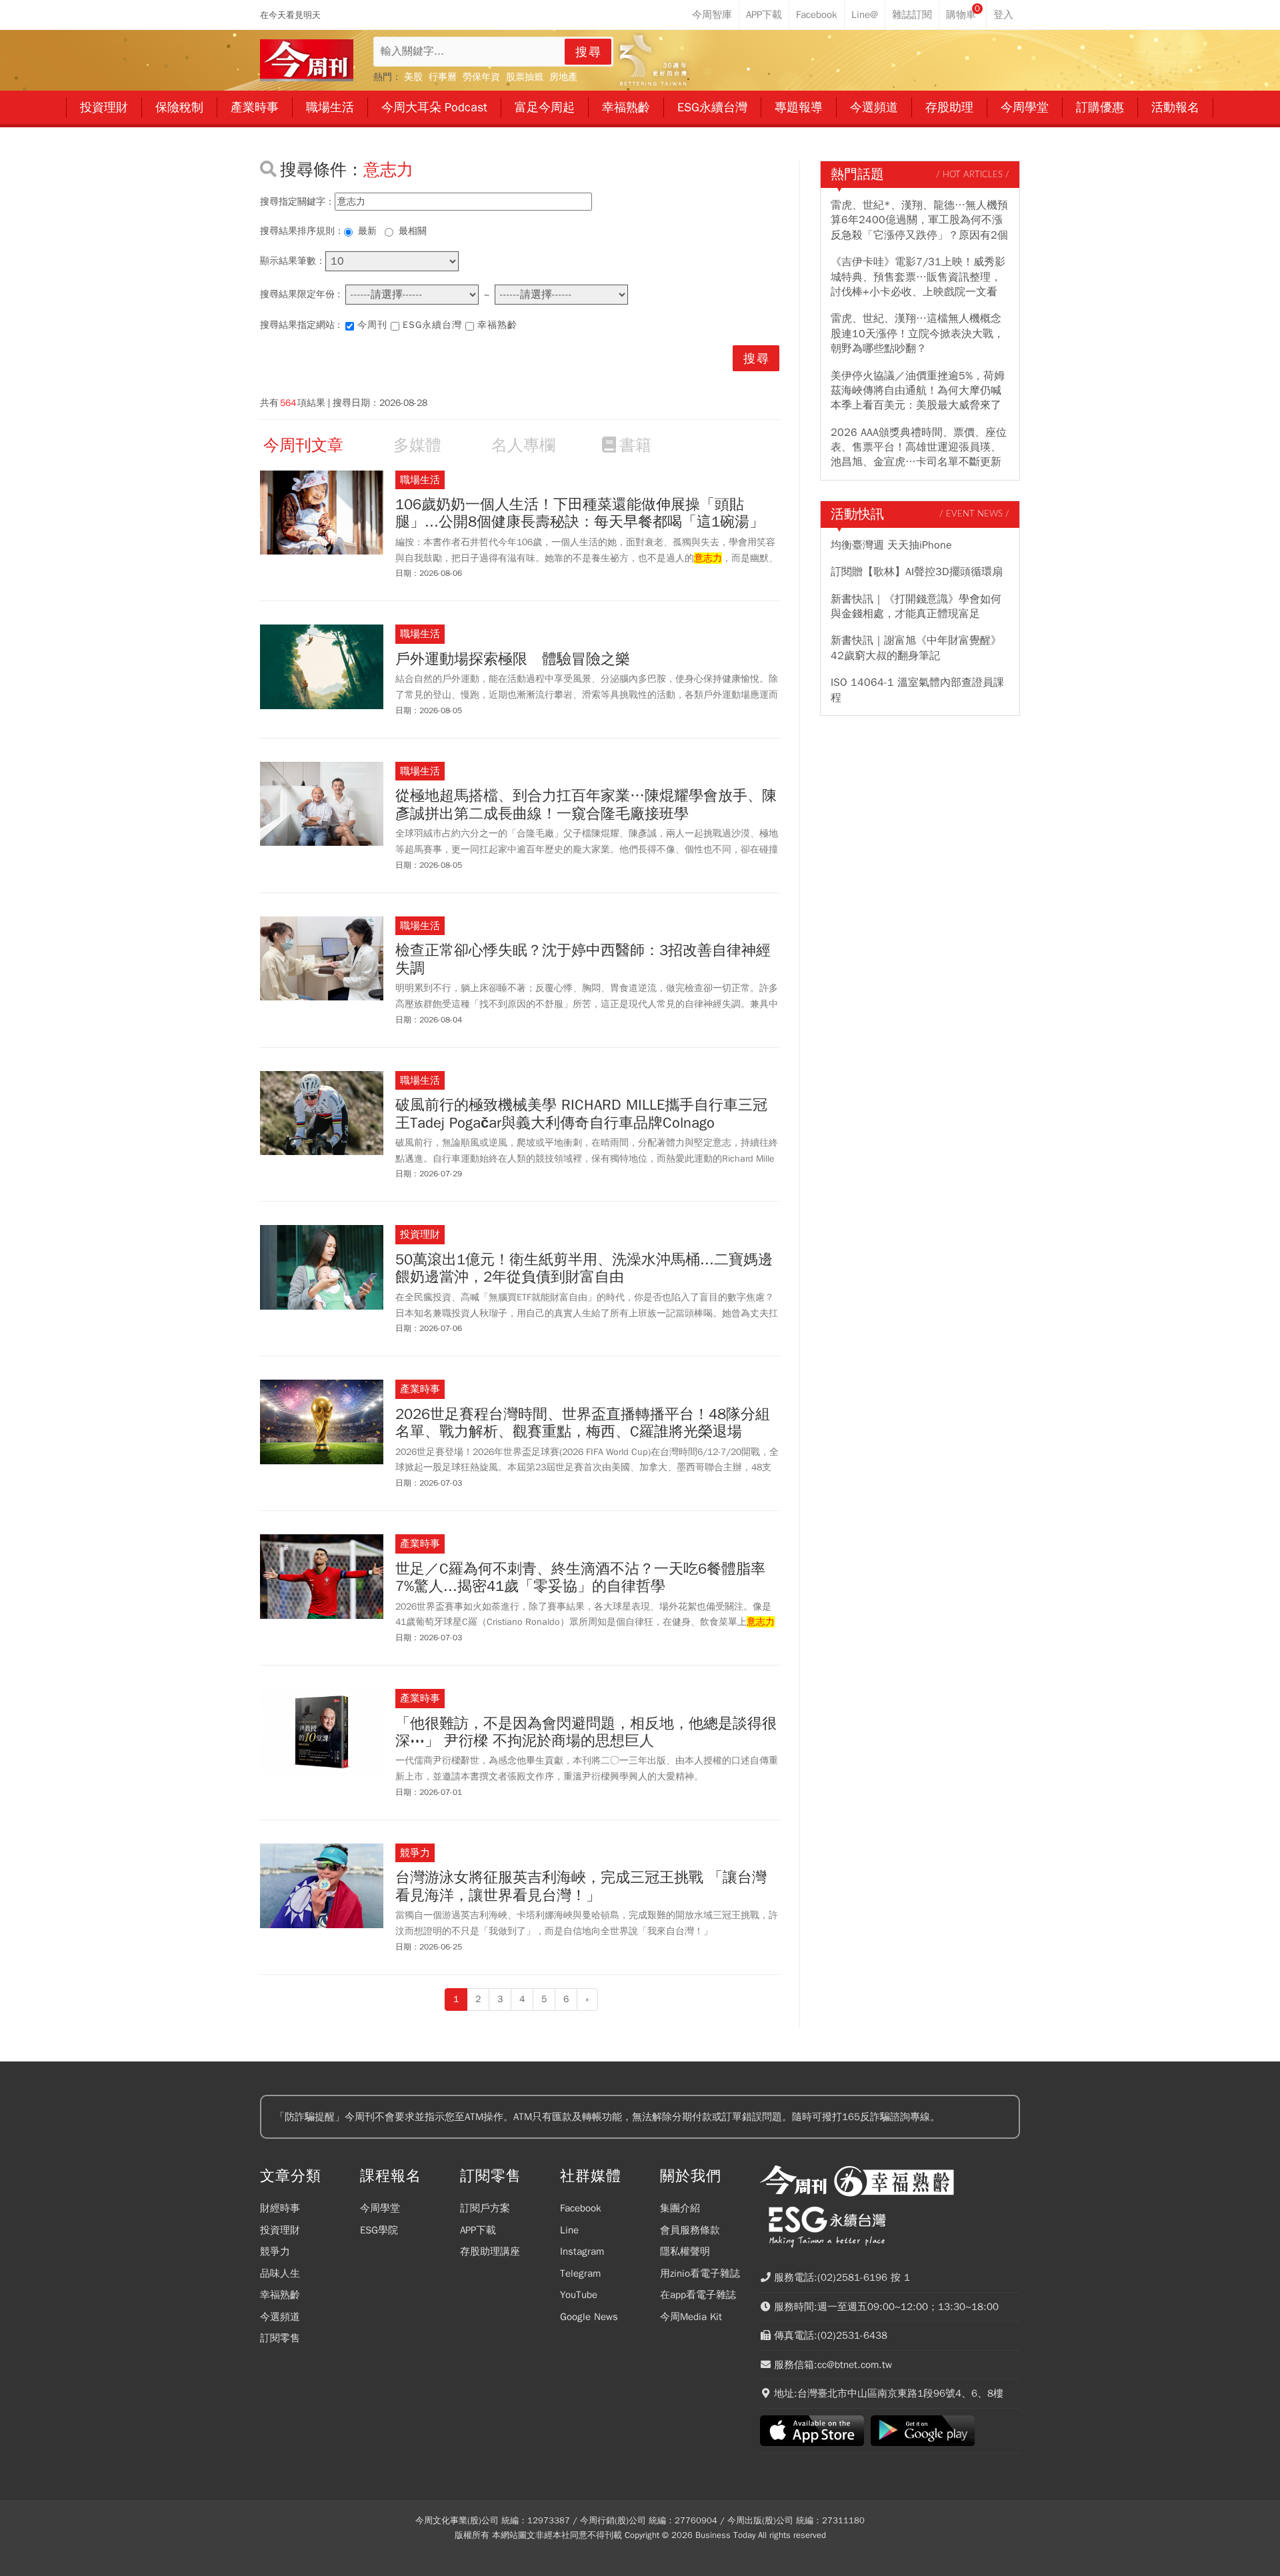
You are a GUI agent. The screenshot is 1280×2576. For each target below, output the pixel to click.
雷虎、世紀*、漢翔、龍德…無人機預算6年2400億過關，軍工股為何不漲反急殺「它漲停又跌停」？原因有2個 (919, 220)
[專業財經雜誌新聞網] (307, 60)
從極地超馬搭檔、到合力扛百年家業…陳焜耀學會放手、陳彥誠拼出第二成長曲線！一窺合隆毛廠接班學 (586, 805)
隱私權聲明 (685, 2251)
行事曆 (443, 77)
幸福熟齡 (497, 325)
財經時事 (280, 2208)
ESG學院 (379, 2230)
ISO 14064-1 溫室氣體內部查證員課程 (917, 690)
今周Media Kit (691, 2317)
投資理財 (280, 2230)
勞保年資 (481, 77)
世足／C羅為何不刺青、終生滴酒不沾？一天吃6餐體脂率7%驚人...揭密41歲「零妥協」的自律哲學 (580, 1578)
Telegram (580, 2273)
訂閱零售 (280, 2338)
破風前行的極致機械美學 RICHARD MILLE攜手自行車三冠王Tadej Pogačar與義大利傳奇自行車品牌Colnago (581, 1114)
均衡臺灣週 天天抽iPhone (891, 545)
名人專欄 (523, 445)
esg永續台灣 (432, 325)
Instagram (582, 2251)
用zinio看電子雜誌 (700, 2273)
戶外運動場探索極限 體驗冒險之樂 (513, 659)
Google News (589, 2317)
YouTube (579, 2295)
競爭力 (275, 2251)
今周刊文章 (303, 445)
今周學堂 (380, 2208)
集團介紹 (680, 2208)
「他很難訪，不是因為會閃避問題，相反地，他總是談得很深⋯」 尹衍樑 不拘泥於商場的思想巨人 (586, 1733)
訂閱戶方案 (485, 2208)
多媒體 (417, 445)
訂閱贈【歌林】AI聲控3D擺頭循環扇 (917, 572)
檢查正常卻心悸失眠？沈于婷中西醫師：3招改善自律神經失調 (583, 959)
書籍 (635, 445)
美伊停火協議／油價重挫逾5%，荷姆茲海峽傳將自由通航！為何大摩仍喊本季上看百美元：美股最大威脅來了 (918, 391)
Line (569, 2230)
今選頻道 (280, 2317)
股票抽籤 (525, 77)
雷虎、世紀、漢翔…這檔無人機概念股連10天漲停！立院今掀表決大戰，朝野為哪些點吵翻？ (917, 334)
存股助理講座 (490, 2251)
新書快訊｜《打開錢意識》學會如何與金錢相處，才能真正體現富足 (916, 607)
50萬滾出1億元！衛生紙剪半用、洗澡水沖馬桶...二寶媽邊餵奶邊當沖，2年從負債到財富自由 (584, 1269)
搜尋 (589, 52)
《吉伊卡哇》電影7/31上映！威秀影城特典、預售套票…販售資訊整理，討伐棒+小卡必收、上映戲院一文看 (918, 277)
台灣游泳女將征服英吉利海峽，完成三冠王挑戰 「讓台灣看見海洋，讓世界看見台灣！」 (581, 1887)
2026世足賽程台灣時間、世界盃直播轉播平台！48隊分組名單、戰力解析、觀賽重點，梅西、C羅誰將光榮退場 (583, 1423)
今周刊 (372, 325)
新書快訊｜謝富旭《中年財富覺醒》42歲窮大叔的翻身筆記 (916, 648)
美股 (413, 77)
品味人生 (280, 2273)
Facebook (581, 2208)
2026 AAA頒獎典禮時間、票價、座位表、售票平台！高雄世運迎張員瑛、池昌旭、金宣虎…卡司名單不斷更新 (919, 448)
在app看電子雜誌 (698, 2295)
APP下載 (478, 2230)
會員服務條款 (690, 2230)
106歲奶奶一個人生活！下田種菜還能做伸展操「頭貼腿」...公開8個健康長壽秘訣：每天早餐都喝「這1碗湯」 (580, 514)
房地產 (563, 77)
